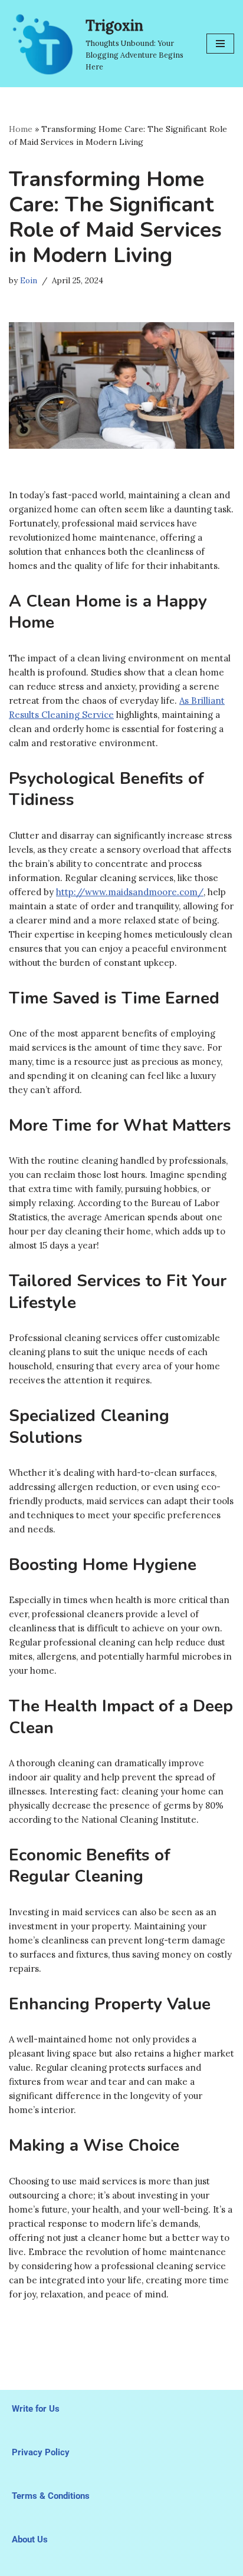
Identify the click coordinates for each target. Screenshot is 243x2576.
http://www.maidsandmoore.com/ (130, 892)
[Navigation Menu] (220, 44)
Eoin (29, 280)
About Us (30, 2539)
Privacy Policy (41, 2452)
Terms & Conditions (51, 2496)
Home (21, 129)
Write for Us (36, 2409)
